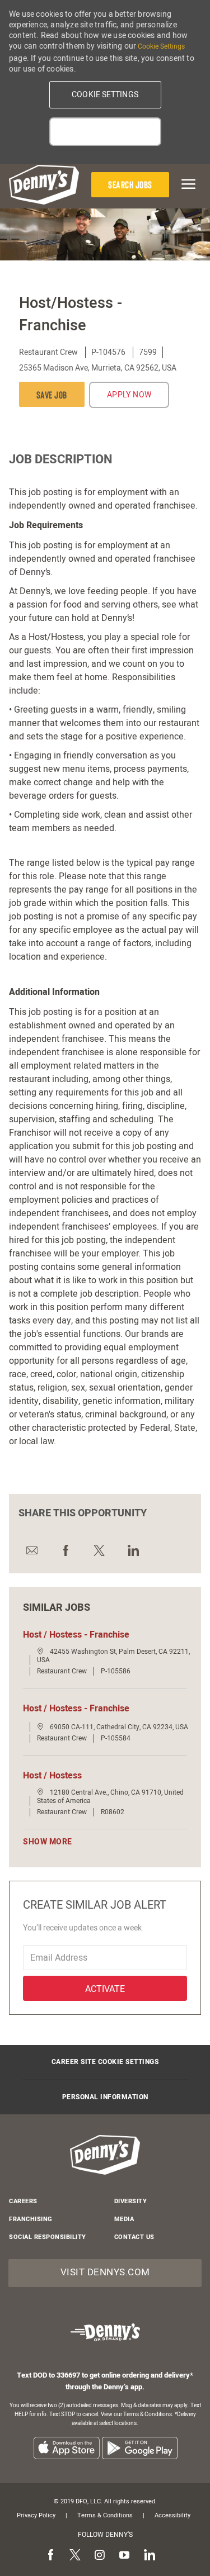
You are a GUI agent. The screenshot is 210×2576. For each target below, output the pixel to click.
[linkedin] (149, 2555)
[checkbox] (52, 394)
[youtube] (124, 2555)
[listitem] (66, 2448)
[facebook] (50, 2555)
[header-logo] (44, 185)
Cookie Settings (161, 46)
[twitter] (75, 2555)
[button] (105, 95)
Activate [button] (105, 1989)
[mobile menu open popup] (187, 184)
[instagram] (100, 2555)
